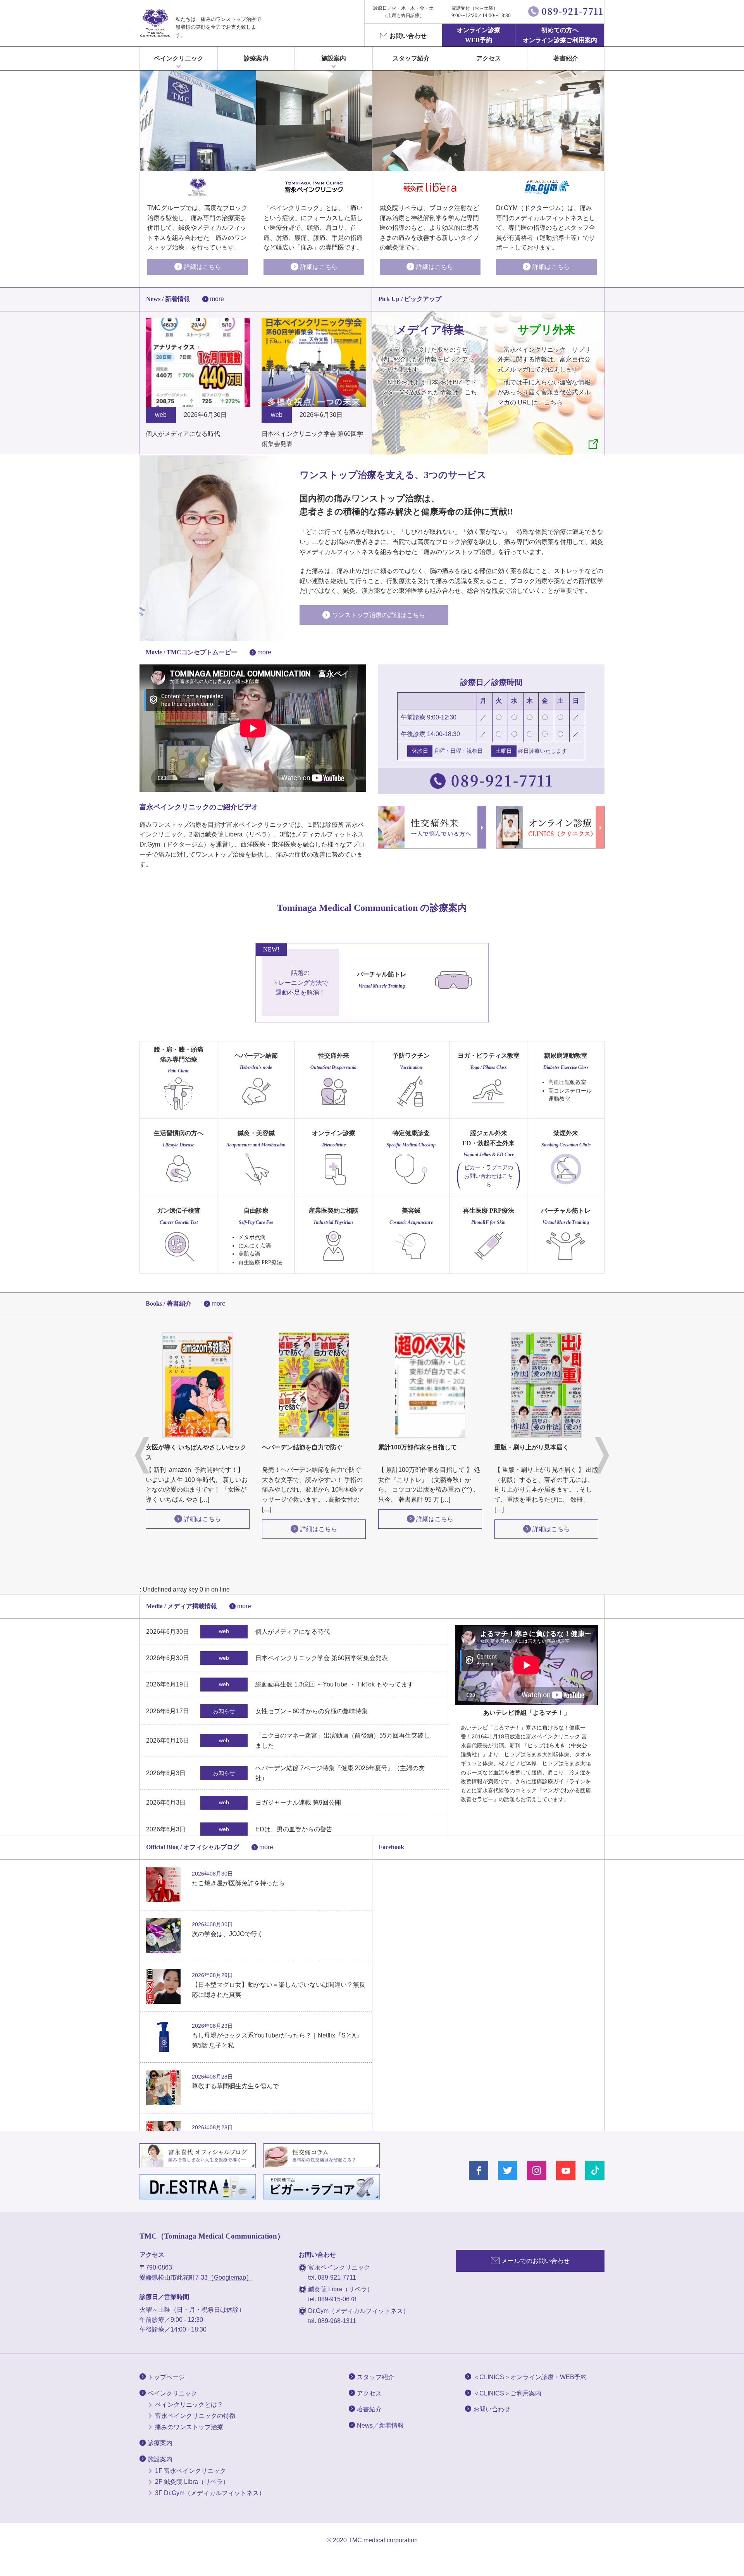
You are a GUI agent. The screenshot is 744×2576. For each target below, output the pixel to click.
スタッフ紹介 (411, 58)
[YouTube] (566, 2170)
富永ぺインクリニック (155, 23)
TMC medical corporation (383, 2540)
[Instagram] (537, 2170)
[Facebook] (479, 2170)
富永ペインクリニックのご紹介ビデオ (199, 807)
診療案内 (256, 58)
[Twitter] (508, 2170)
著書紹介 (566, 58)
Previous (142, 1455)
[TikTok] (595, 2170)
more (217, 299)
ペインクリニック (179, 58)
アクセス (489, 58)
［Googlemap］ (230, 2277)
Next (602, 1455)
